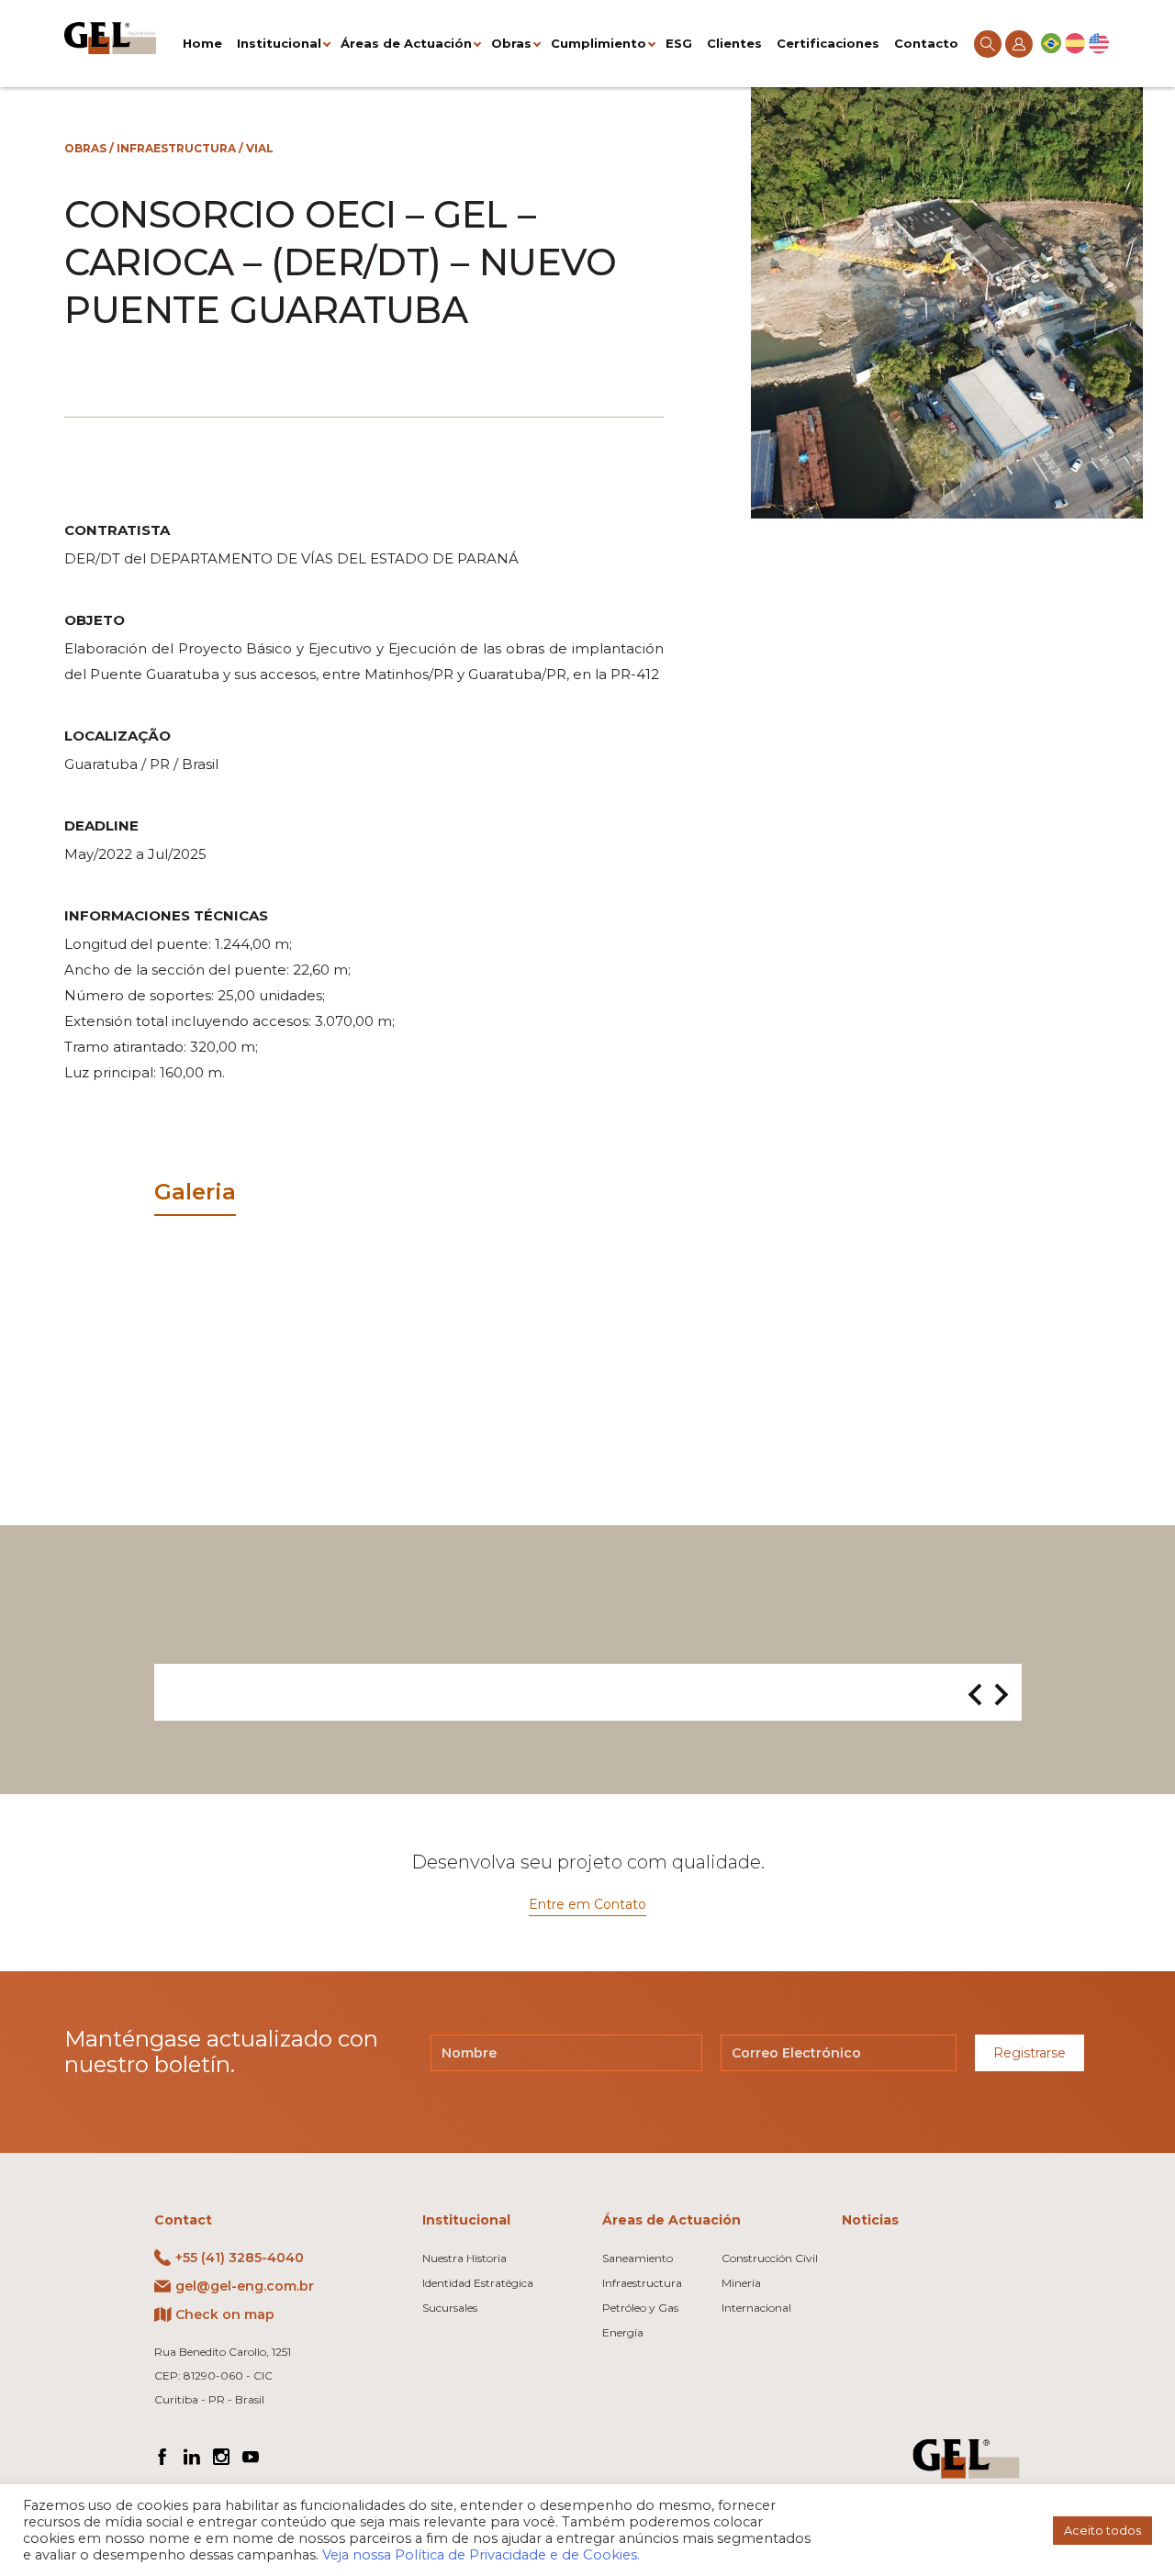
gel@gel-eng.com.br (245, 2286)
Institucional (279, 43)
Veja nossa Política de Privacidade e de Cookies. (481, 2555)
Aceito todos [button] (1102, 2530)
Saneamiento (638, 2258)
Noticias (870, 2220)
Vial (260, 148)
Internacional (756, 2308)
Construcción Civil (770, 2258)
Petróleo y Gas (640, 2308)
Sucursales (450, 2308)
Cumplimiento (599, 43)
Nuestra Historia (464, 2258)
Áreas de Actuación (406, 43)
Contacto (926, 43)
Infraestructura (176, 148)
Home (202, 43)
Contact (183, 2220)
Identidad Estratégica (478, 2283)
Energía (623, 2332)
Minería (741, 2283)
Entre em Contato (587, 1904)
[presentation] (975, 1696)
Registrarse (1030, 2053)
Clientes (734, 43)
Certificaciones (828, 43)
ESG (679, 43)
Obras (511, 43)
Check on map (225, 2314)
